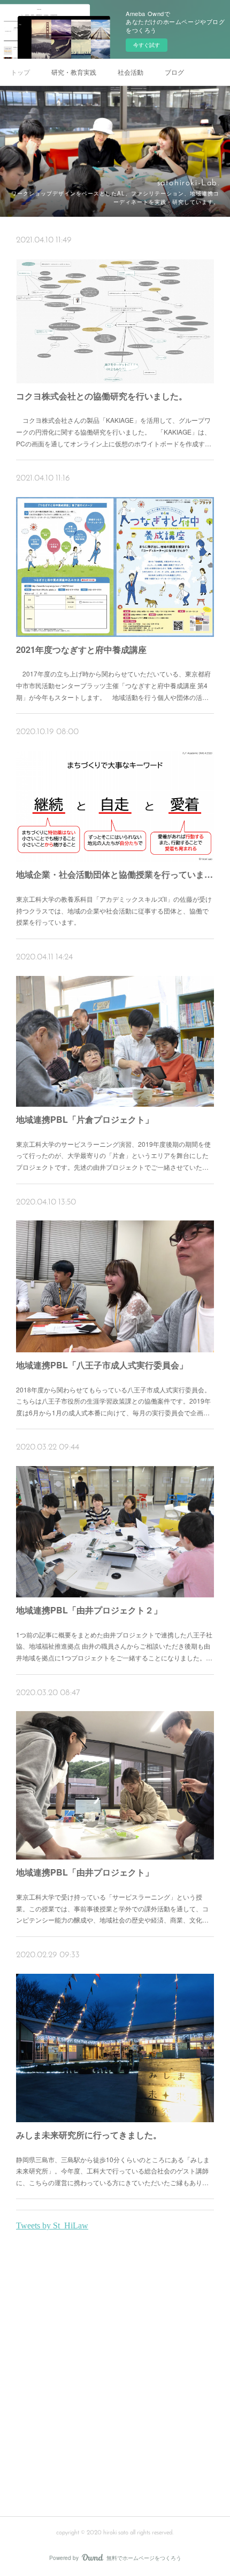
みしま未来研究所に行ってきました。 (89, 2135)
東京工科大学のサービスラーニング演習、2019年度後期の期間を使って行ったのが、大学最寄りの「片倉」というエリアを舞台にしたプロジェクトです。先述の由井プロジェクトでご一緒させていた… (113, 1155)
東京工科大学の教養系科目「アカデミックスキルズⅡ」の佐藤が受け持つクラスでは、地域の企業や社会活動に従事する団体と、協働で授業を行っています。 (114, 910)
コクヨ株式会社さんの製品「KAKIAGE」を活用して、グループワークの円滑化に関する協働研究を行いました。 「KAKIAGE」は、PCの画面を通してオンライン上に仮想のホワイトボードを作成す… (114, 431)
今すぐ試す (147, 45)
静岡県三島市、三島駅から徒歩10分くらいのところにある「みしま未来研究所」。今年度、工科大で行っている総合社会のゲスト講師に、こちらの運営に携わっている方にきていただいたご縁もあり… (113, 2171)
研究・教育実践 (74, 72)
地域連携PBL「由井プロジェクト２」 (89, 1610)
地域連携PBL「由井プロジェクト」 (85, 1872)
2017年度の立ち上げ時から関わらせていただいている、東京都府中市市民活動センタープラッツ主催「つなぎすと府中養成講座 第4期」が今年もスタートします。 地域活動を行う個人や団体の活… (113, 685)
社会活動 (131, 72)
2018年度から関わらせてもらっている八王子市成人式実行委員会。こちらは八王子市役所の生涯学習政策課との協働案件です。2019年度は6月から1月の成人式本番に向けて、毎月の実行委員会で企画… (113, 1401)
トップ (20, 72)
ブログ (174, 72)
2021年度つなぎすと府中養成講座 (81, 649)
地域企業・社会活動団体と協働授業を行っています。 (115, 874)
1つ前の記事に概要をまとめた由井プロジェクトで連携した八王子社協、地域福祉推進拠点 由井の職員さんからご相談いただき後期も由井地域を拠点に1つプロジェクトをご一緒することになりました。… (114, 1646)
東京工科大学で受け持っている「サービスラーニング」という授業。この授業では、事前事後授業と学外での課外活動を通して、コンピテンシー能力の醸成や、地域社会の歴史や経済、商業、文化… (112, 1908)
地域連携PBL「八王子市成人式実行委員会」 (102, 1365)
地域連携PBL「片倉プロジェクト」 (85, 1119)
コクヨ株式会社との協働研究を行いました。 (102, 396)
